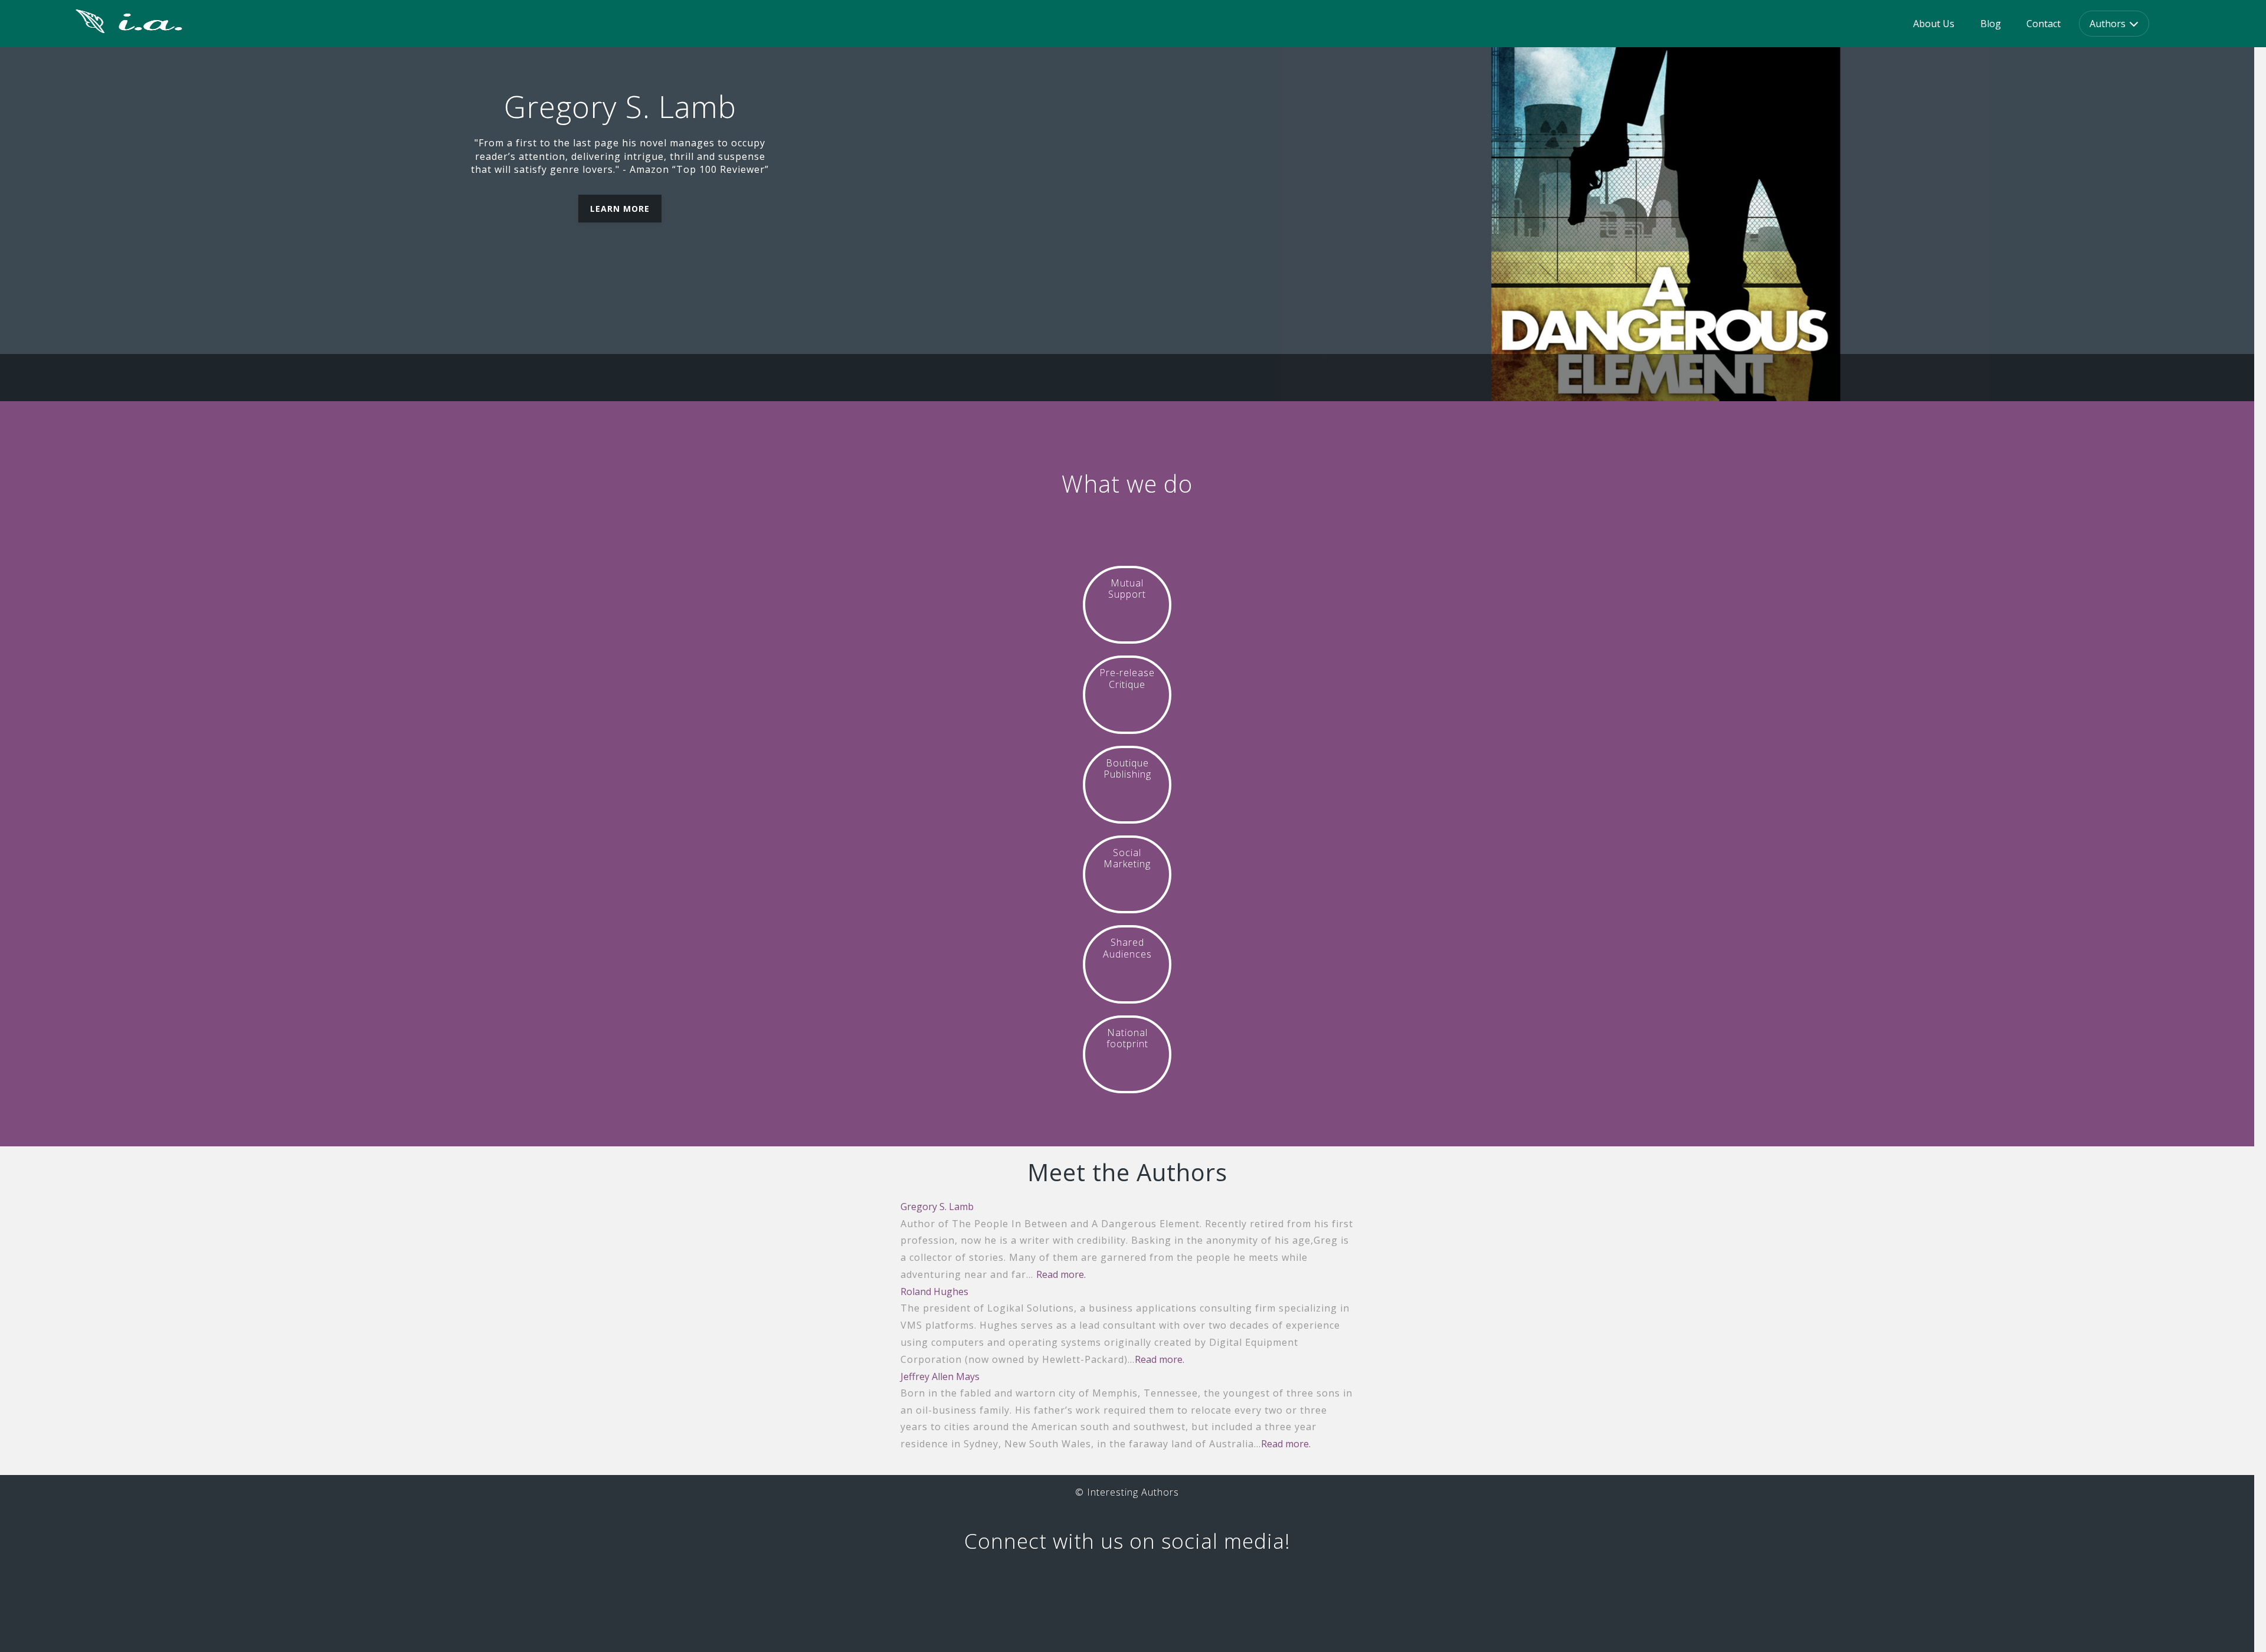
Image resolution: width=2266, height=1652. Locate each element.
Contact (2044, 24)
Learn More (620, 209)
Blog (1991, 24)
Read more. (1061, 1274)
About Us (1934, 24)
